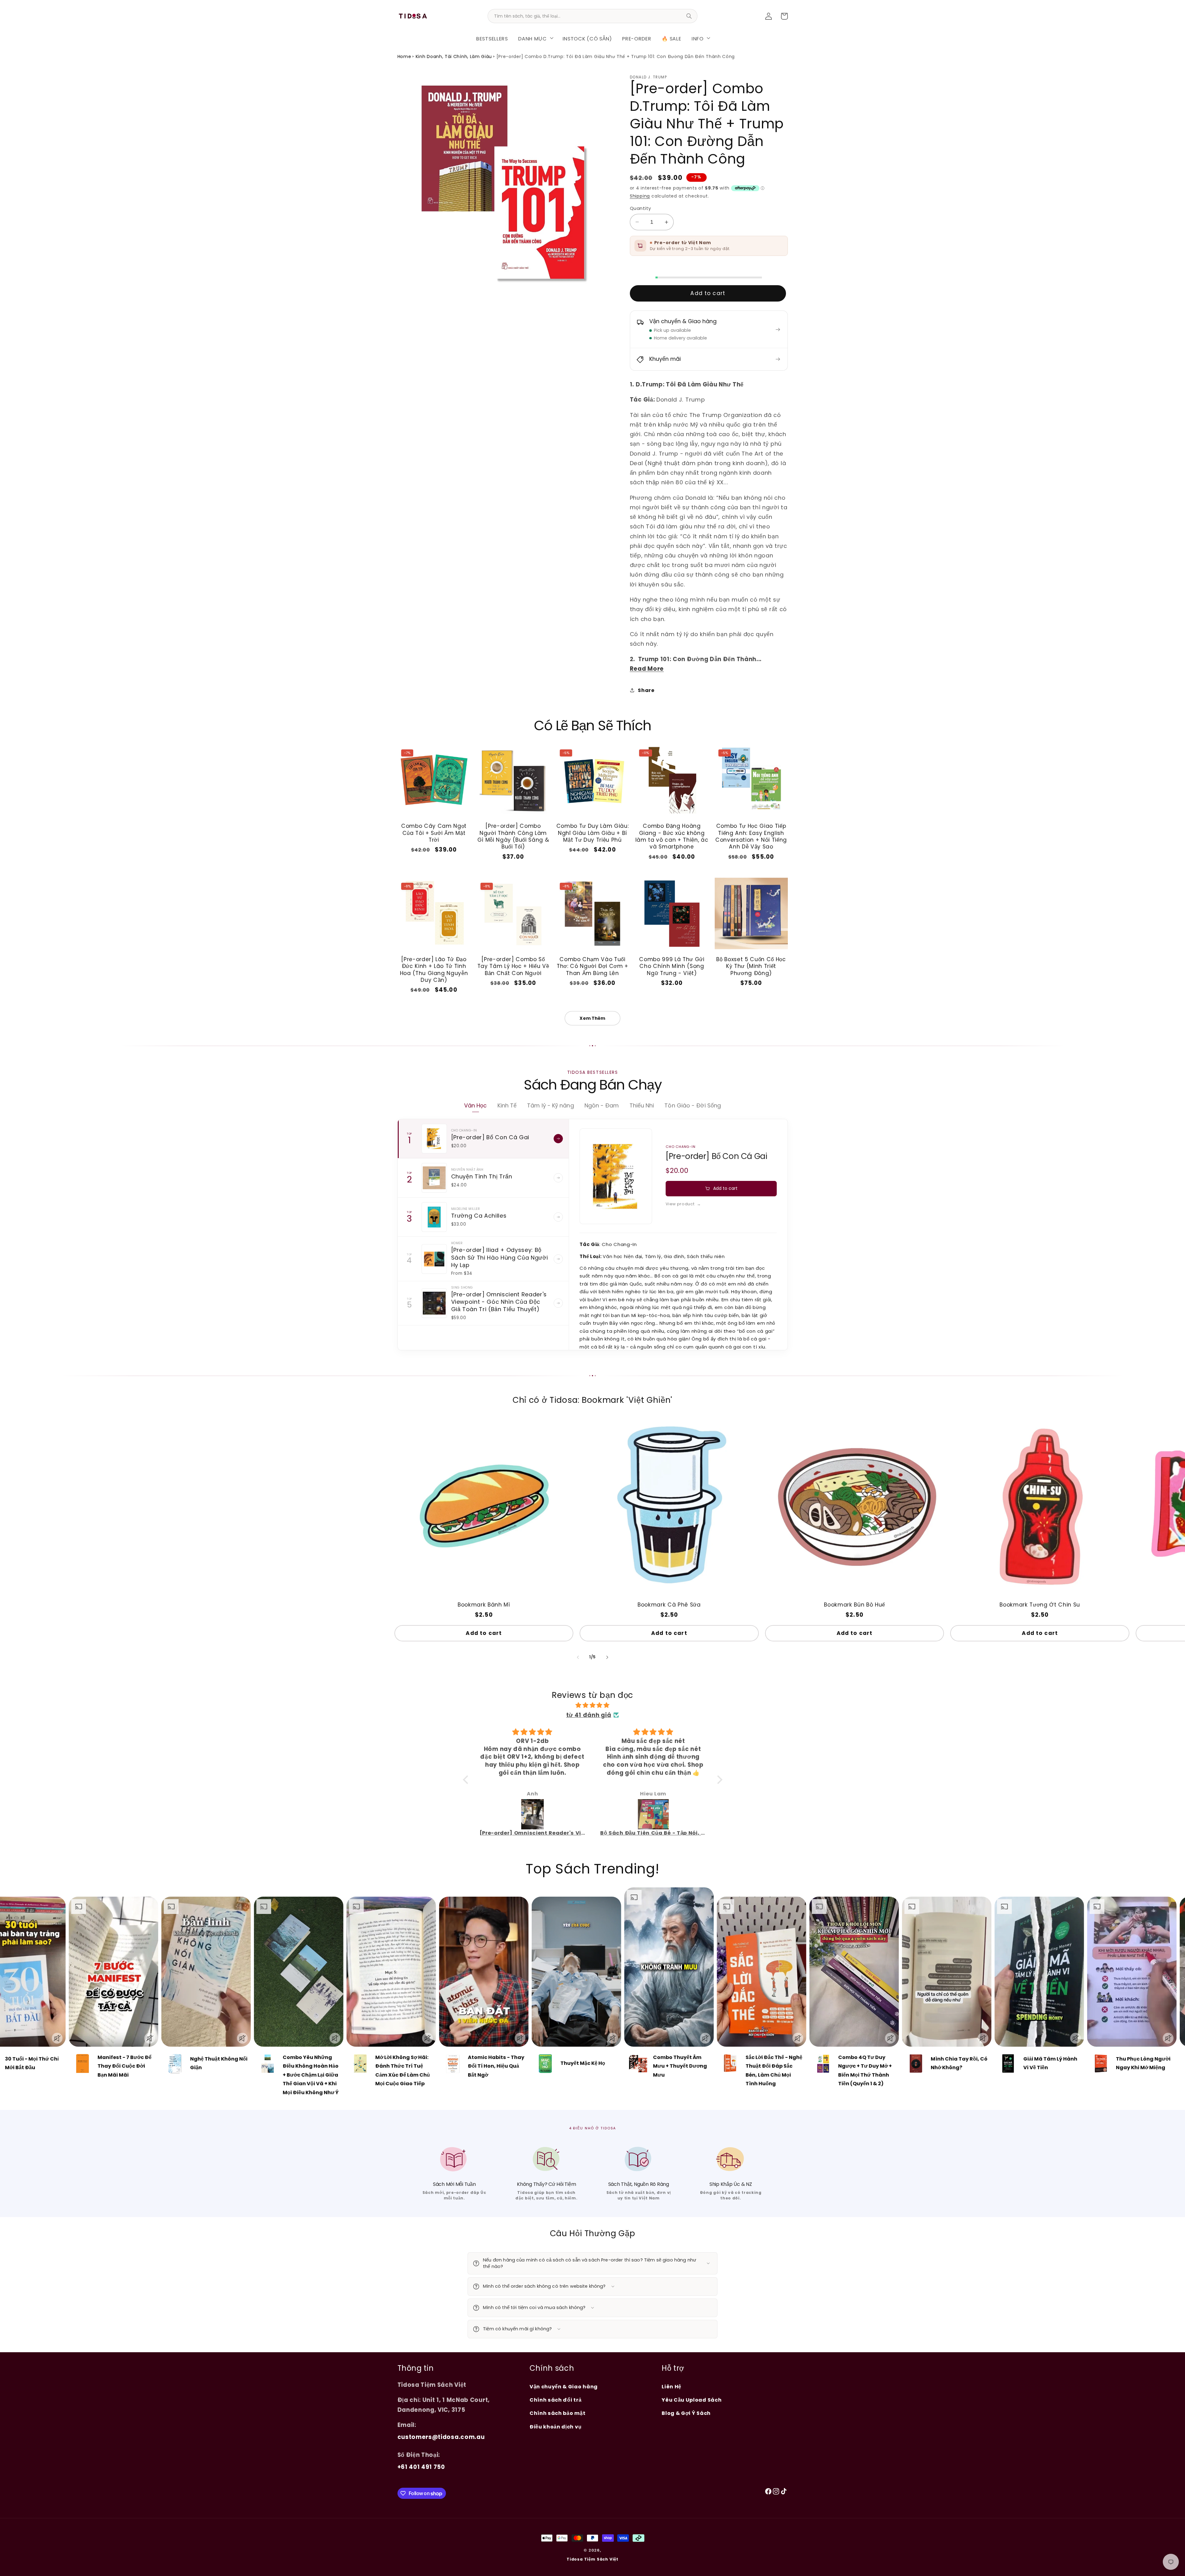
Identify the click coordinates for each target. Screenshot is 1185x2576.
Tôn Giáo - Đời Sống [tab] (693, 1105)
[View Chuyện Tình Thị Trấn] (558, 1178)
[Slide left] (578, 1657)
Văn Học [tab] (476, 1105)
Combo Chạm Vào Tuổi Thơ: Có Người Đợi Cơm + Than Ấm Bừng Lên (592, 966)
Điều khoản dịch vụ (555, 2427)
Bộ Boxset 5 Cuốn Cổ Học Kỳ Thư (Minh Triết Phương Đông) (751, 966)
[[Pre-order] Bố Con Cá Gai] (434, 1139)
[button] (535, 38)
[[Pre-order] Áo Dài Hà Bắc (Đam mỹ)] (654, 1814)
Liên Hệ (671, 2387)
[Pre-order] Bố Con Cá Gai (490, 1137)
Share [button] (646, 690)
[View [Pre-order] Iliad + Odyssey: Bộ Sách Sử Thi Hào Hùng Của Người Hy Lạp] (558, 1259)
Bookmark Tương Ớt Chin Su (1040, 1605)
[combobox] (592, 16)
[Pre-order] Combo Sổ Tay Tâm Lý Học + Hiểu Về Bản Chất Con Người (513, 966)
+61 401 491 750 (421, 2467)
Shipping (640, 196)
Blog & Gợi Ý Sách (686, 2413)
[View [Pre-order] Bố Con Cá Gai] (558, 1139)
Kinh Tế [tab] (507, 1105)
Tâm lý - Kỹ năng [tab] (550, 1105)
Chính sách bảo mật (557, 2413)
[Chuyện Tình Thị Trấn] (434, 1178)
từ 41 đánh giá (589, 1715)
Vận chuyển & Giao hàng (564, 2387)
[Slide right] (607, 1657)
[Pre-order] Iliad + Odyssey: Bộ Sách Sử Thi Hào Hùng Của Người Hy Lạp (500, 1257)
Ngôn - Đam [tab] (602, 1105)
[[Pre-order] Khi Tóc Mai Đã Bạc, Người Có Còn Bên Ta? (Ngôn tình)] (533, 1814)
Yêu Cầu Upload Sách (692, 2400)
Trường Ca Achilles (479, 1216)
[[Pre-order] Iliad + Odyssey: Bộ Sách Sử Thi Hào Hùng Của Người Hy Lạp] (434, 1259)
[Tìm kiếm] (689, 16)
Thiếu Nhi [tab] (642, 1105)
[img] (593, 1705)
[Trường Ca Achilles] (434, 1217)
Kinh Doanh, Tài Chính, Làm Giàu (454, 56)
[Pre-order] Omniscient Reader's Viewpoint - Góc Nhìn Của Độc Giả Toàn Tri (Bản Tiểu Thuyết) (499, 1302)
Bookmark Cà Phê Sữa (669, 1605)
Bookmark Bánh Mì (484, 1605)
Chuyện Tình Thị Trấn (482, 1176)
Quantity (640, 208)
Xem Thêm (592, 1018)
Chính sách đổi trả (555, 2400)
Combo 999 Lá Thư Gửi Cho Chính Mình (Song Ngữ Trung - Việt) (672, 966)
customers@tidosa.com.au (441, 2437)
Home (404, 56)
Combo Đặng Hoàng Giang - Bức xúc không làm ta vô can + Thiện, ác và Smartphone (672, 836)
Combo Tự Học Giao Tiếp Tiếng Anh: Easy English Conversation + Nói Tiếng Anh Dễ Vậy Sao (751, 836)
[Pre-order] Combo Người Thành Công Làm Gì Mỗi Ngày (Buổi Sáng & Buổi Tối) (513, 836)
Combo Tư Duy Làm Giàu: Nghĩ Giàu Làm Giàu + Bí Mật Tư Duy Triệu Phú (593, 833)
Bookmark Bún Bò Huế (854, 1605)
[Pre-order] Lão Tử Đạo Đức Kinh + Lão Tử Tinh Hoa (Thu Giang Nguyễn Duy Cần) (434, 970)
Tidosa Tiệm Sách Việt (592, 2559)
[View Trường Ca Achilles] (558, 1217)
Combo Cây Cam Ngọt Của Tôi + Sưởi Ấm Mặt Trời (434, 833)
